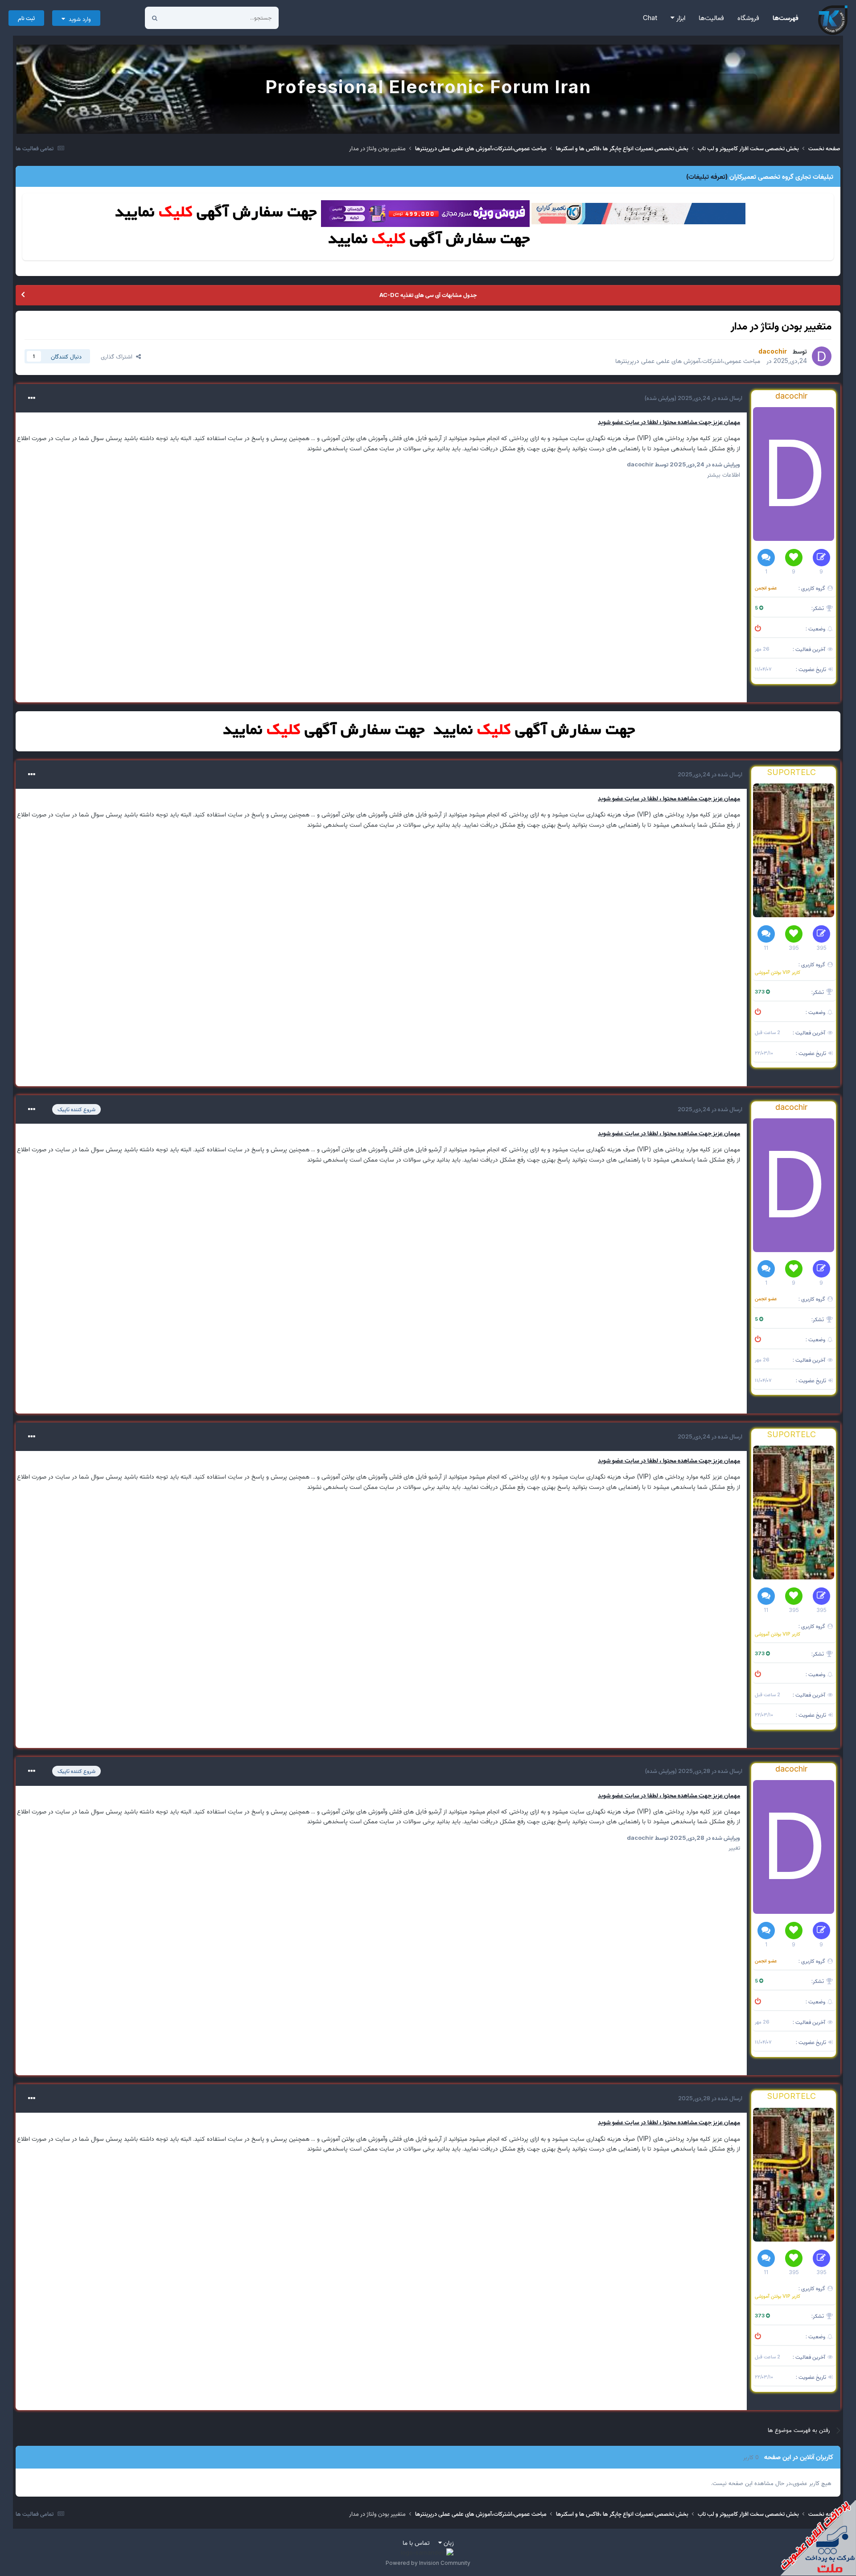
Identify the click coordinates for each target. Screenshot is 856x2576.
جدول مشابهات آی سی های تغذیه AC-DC (428, 295)
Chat (650, 18)
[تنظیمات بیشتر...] (32, 398)
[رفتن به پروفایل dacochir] (822, 356)
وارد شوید (78, 19)
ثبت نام (26, 18)
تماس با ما (416, 2542)
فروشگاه (748, 18)
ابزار (680, 18)
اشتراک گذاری (118, 356)
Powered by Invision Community (428, 2563)
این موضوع (188, 18)
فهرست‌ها (786, 18)
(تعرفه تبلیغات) (707, 176)
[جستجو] (155, 18)
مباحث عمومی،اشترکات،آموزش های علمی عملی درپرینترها (688, 361)
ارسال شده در (709, 398)
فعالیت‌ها (711, 18)
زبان (448, 2542)
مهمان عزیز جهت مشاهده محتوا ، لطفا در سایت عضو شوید (669, 422)
